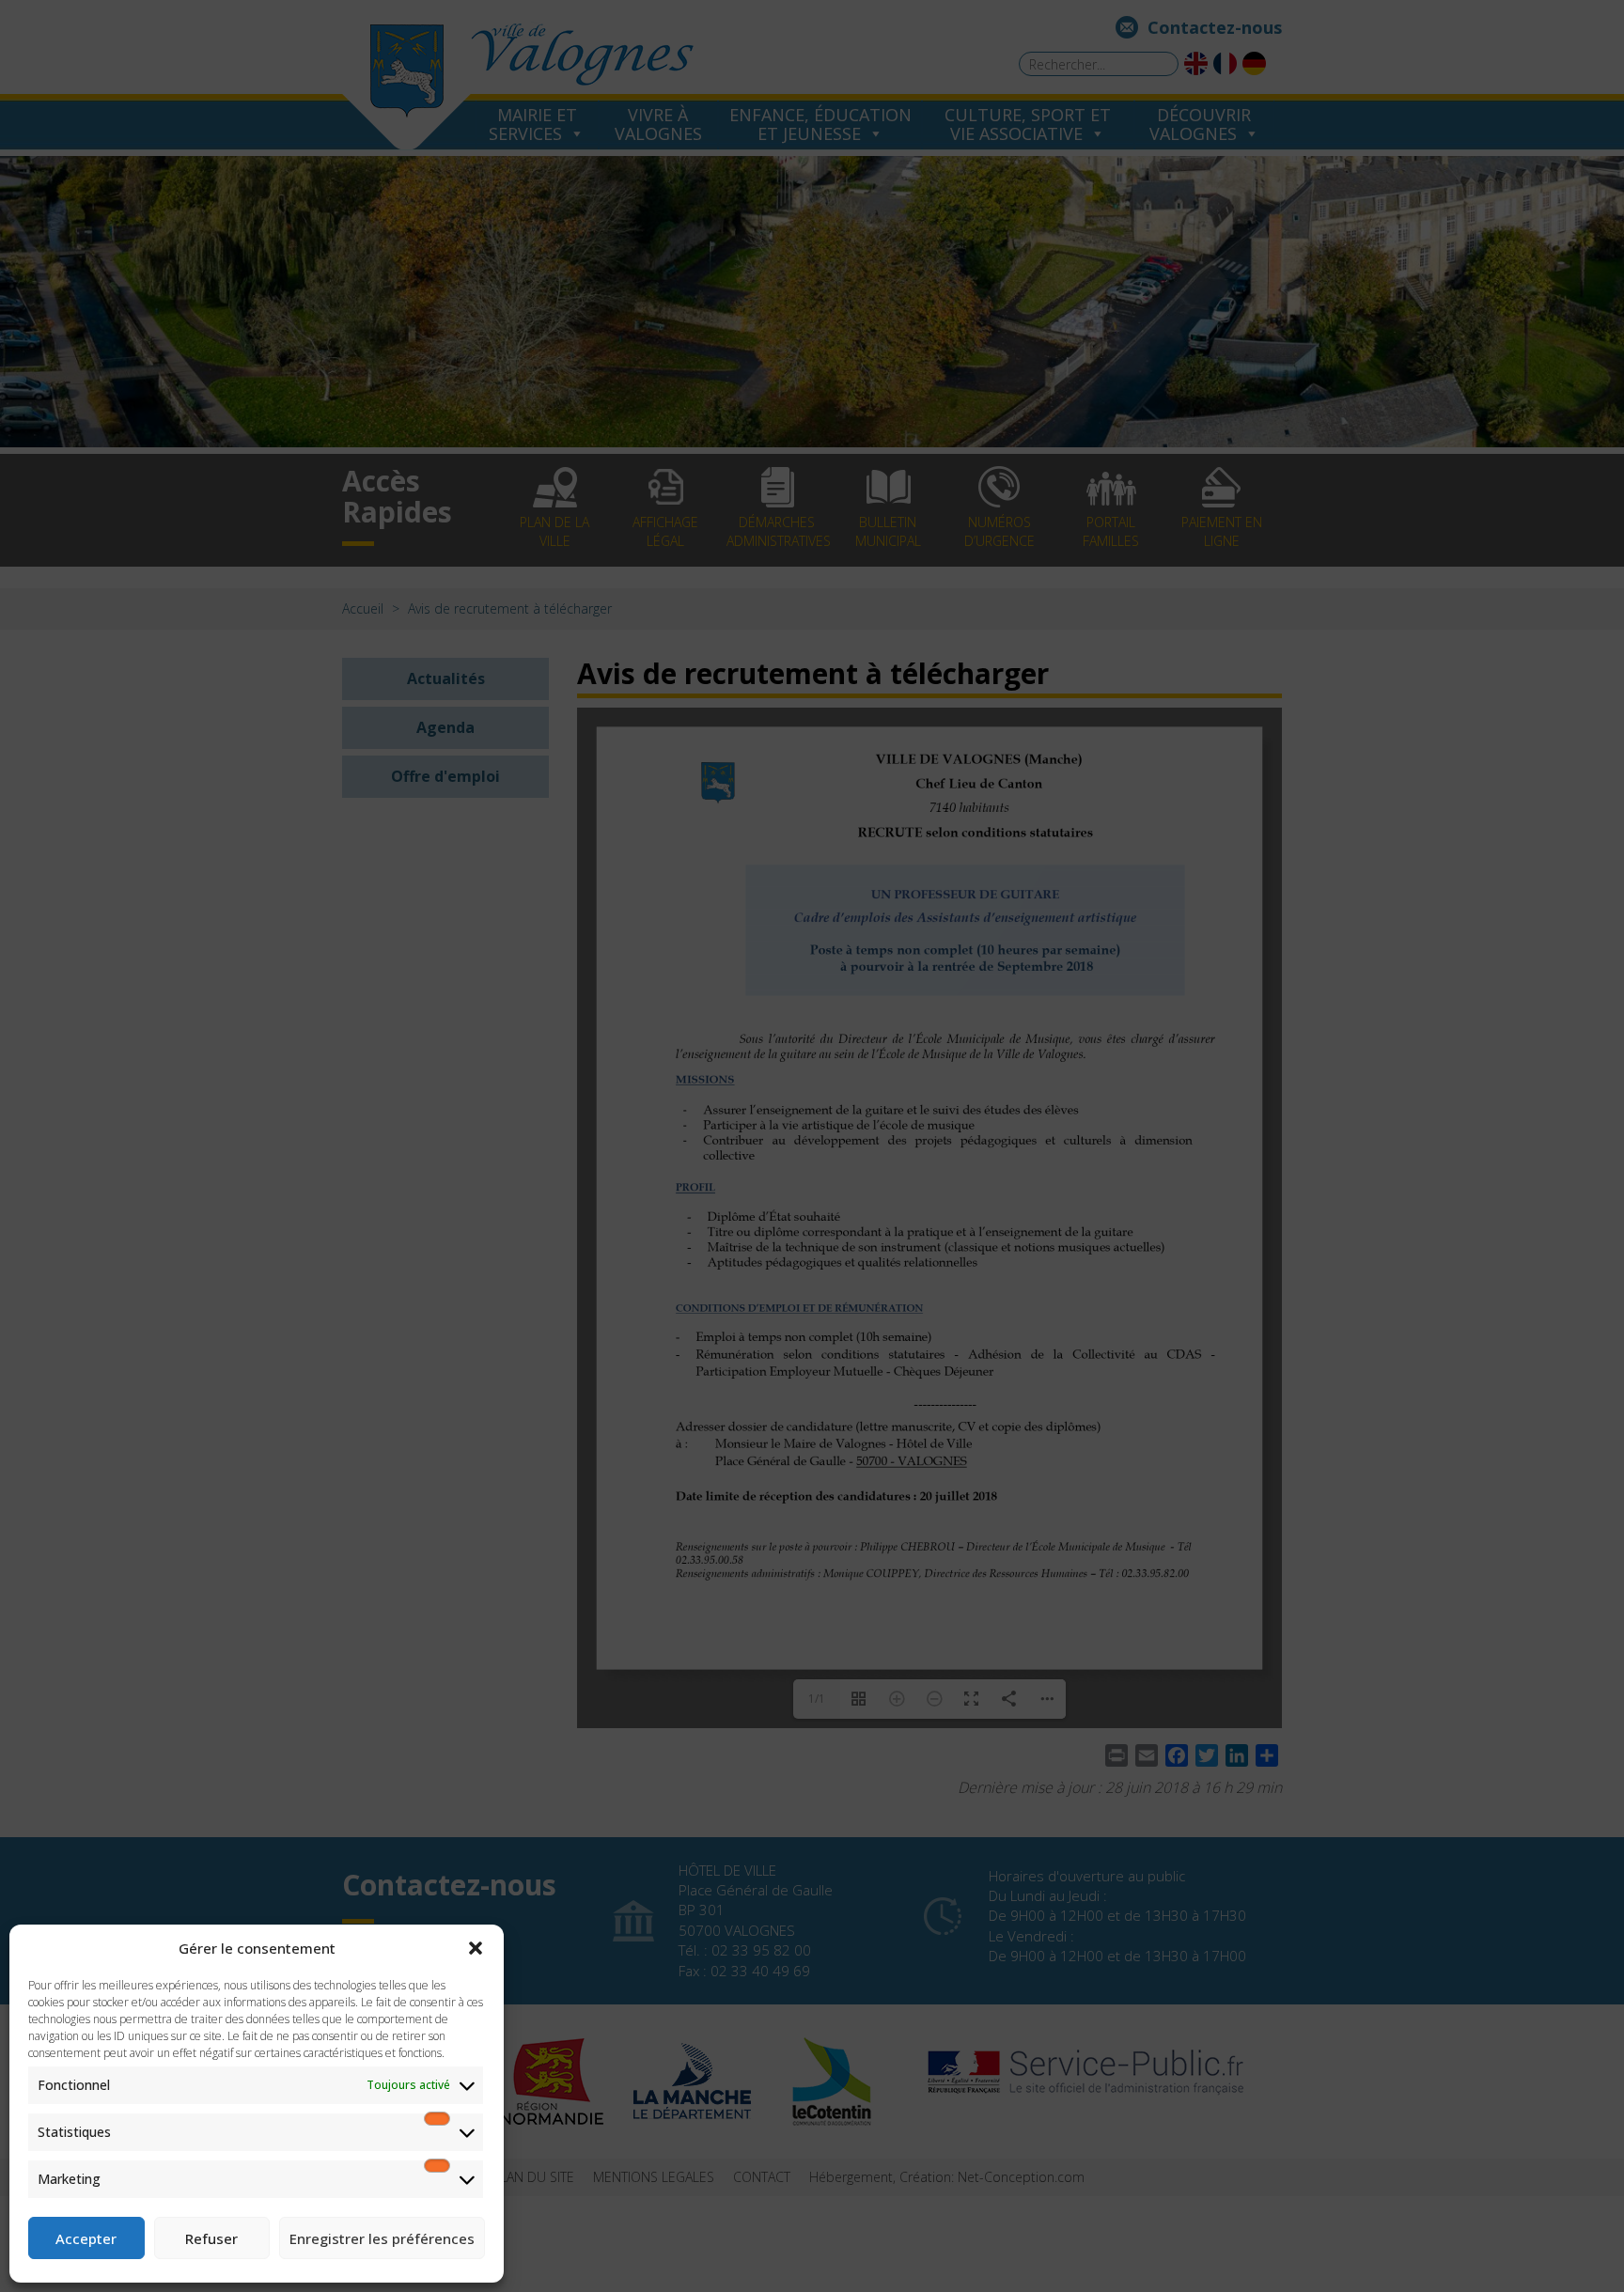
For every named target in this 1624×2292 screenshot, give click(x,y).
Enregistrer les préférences (382, 2238)
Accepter (86, 2238)
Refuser (211, 2238)
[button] (476, 1948)
